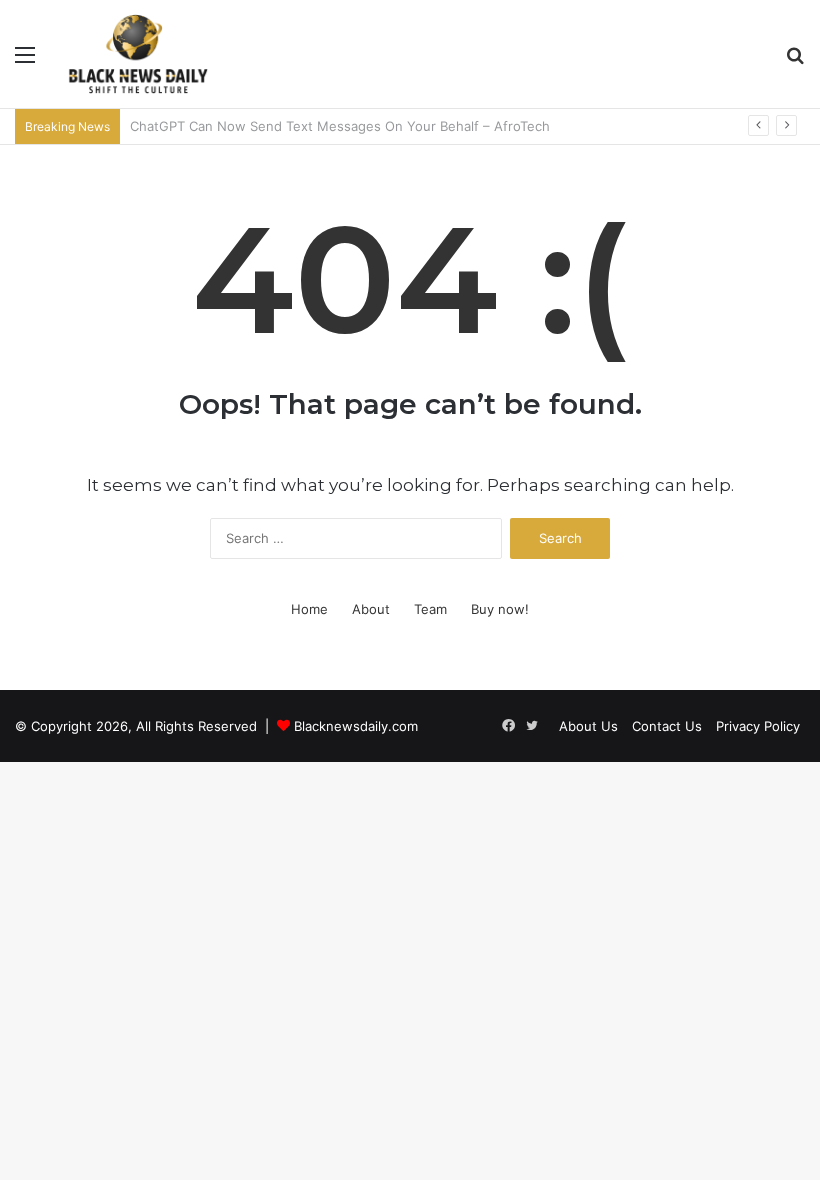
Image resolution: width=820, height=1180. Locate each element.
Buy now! (500, 609)
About (371, 609)
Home (309, 609)
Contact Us (667, 726)
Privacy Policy (758, 726)
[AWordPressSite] (138, 54)
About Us (588, 726)
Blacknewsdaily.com (356, 726)
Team (430, 609)
